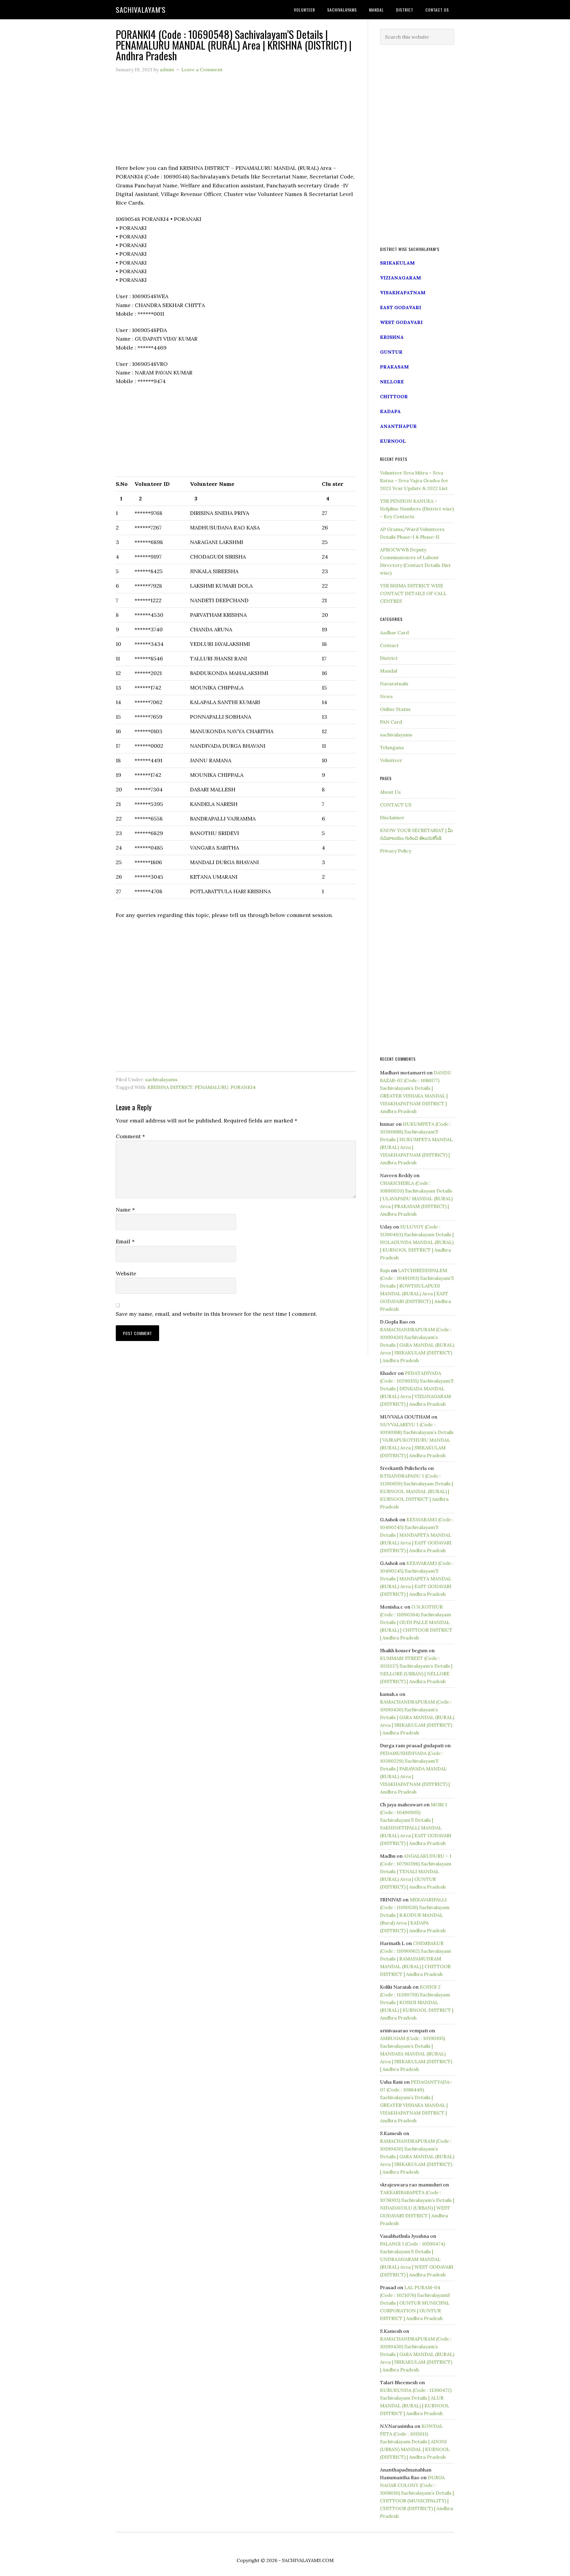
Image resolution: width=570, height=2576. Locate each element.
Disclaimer (392, 817)
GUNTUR (391, 352)
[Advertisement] (236, 122)
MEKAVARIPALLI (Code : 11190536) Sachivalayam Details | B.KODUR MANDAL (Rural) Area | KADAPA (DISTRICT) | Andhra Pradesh (415, 1915)
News (386, 696)
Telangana (392, 747)
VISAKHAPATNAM (403, 292)
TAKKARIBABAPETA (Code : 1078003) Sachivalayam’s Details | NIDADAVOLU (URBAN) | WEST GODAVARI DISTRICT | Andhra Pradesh (417, 2208)
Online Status (395, 709)
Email (125, 1241)
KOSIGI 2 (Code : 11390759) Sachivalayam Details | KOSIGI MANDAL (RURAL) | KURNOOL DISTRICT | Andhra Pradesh (417, 2002)
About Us (390, 792)
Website (126, 1273)
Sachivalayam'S (141, 10)
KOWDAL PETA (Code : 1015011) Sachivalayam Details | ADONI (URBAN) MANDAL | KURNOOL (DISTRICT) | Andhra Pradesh (415, 2441)
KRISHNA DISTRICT (170, 1087)
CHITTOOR (394, 396)
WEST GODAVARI (401, 322)
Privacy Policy (396, 851)
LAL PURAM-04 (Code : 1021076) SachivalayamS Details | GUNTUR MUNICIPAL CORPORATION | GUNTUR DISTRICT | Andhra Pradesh (415, 2303)
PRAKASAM (394, 367)
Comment (130, 1136)
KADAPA (390, 411)
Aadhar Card (394, 632)
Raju (385, 1270)
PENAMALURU (212, 1087)
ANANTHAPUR (398, 426)
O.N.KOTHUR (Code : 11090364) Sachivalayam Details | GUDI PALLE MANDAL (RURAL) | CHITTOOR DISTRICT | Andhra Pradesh (416, 1622)
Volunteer (391, 760)
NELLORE (392, 382)
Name (125, 1210)
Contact (389, 645)
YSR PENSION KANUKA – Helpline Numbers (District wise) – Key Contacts (417, 509)
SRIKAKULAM (397, 263)
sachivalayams (161, 1079)
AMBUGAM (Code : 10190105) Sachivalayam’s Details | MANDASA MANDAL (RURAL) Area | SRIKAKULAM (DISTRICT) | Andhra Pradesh (416, 2054)
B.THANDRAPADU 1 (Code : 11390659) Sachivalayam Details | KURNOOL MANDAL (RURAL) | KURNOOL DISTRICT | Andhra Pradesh (417, 1491)
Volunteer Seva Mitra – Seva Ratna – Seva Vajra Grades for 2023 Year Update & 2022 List (414, 480)
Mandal (388, 671)
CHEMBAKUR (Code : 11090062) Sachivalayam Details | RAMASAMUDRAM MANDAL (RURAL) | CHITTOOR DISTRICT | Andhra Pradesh (415, 1959)
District (389, 658)
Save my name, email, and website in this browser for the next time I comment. (216, 1314)
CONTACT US (396, 805)
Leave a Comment (202, 69)
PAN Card (391, 722)
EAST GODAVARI (401, 307)
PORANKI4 (243, 1087)
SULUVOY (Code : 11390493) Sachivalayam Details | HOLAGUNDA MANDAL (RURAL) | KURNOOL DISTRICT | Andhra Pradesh (417, 1242)
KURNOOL (393, 441)
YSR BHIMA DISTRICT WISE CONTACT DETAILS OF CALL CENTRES (413, 593)
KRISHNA (392, 337)
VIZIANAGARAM (400, 278)
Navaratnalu (394, 684)
